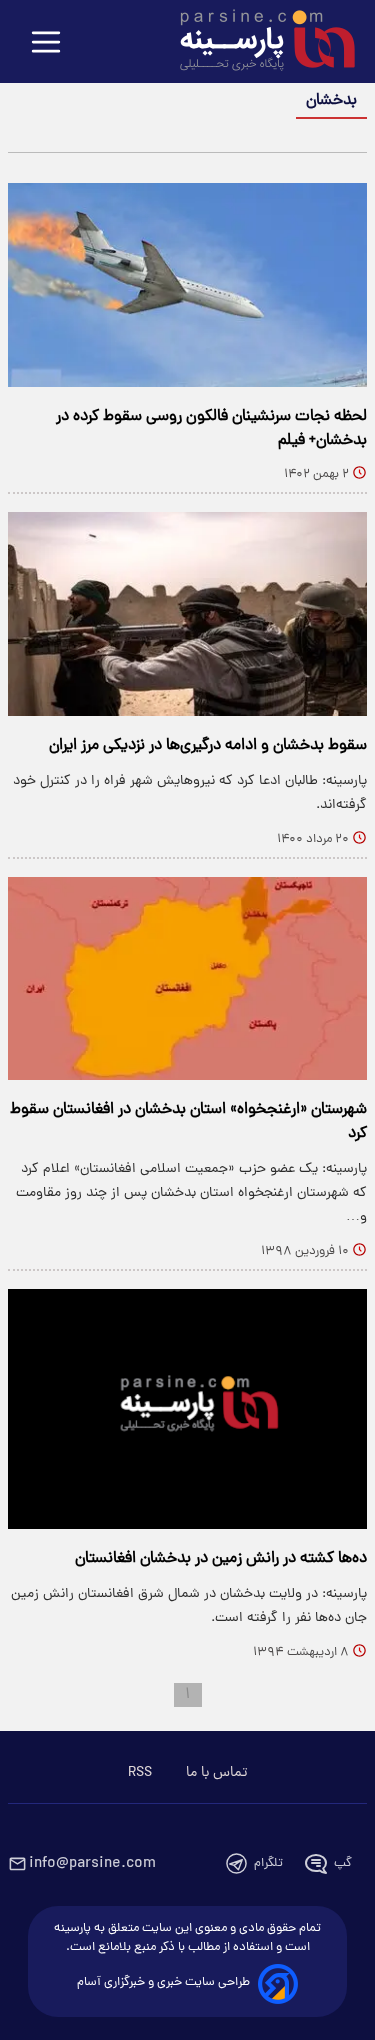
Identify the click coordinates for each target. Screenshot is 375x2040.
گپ (343, 1863)
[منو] (46, 43)
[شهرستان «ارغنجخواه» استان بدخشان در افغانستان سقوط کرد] (187, 979)
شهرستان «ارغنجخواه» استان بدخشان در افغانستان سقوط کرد (188, 1122)
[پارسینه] (257, 43)
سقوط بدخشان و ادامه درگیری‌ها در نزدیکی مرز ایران (208, 746)
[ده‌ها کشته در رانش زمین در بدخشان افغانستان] (187, 1408)
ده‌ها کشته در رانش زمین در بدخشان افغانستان (221, 1559)
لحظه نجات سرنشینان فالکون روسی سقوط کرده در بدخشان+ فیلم (211, 429)
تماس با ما (216, 1773)
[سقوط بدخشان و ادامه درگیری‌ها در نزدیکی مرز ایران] (187, 614)
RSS (140, 1773)
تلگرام (268, 1863)
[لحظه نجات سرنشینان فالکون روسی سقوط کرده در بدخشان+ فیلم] (187, 285)
